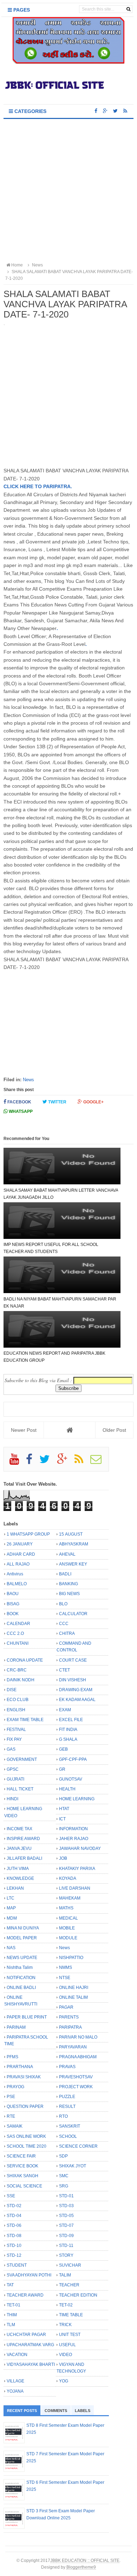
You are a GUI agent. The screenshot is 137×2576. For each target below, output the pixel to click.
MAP (11, 1908)
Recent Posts (22, 2411)
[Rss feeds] (125, 111)
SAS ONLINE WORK (26, 2136)
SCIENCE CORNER (78, 2146)
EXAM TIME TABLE (25, 1720)
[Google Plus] (65, 1462)
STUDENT (17, 2265)
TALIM (65, 2275)
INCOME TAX (19, 1829)
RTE (11, 2116)
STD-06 (14, 2225)
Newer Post (24, 1430)
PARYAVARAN (73, 2047)
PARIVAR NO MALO (78, 2037)
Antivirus (15, 1574)
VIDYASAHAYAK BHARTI (31, 2364)
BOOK (13, 1614)
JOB (63, 1858)
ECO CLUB (18, 1700)
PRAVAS (67, 2067)
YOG (64, 2381)
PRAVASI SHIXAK (24, 2077)
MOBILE (67, 1928)
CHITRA (67, 1633)
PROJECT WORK (76, 2087)
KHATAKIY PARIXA (77, 1869)
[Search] (128, 9)
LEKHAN (15, 1888)
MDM (12, 1918)
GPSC (13, 1769)
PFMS (12, 2057)
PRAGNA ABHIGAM (78, 2057)
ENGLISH (16, 1710)
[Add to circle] (105, 111)
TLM (11, 2325)
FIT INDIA (68, 1730)
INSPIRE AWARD (23, 1839)
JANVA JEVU (19, 1848)
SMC (64, 2176)
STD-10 (14, 2246)
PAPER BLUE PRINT (27, 2017)
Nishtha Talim (20, 1967)
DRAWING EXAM (76, 1690)
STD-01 (66, 2196)
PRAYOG (15, 2087)
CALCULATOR (73, 1614)
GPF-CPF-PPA (73, 1759)
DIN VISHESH (73, 1680)
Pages (21, 10)
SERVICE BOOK (22, 2166)
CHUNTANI (18, 1643)
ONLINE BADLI (21, 1988)
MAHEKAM (70, 1898)
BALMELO (17, 1584)
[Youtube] (17, 1462)
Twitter (57, 1102)
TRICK (65, 2325)
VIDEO (66, 2355)
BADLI (65, 1574)
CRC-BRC (17, 1670)
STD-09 (66, 2236)
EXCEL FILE (71, 1720)
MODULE (68, 1938)
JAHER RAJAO (74, 1839)
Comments (56, 2411)
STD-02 (14, 2206)
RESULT (67, 2106)
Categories (30, 111)
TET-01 (14, 2305)
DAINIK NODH (21, 1680)
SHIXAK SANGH (22, 2176)
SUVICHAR (70, 2265)
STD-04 (14, 2216)
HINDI (12, 1799)
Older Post (114, 1430)
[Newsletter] (99, 1462)
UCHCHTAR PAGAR (26, 2335)
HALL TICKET (20, 1789)
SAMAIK (15, 2126)
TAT (10, 2285)
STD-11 (66, 2246)
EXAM (65, 1710)
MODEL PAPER (22, 1938)
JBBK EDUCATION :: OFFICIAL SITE (85, 2560)
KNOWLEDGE (20, 1878)
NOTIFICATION (21, 1978)
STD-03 (66, 2206)
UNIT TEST (70, 2335)
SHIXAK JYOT (73, 2166)
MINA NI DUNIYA (23, 1928)
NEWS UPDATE (22, 1958)
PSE (11, 2097)
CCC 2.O (15, 1633)
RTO (63, 2116)
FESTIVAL (16, 1730)
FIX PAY (14, 1739)
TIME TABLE (71, 2315)
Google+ (93, 1102)
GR (62, 1769)
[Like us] (96, 111)
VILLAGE (15, 2381)
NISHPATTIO (71, 1958)
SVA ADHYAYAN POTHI (29, 2275)
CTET (64, 1670)
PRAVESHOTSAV (76, 2077)
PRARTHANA (20, 2067)
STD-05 (66, 2216)
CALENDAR (18, 1624)
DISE (12, 1690)
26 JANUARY (20, 1544)
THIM (12, 2315)
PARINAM (16, 2027)
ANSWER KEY (73, 1564)
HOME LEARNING (77, 1799)
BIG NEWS (69, 1594)
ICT (62, 1819)
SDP (63, 2156)
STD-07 (66, 2225)
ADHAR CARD (21, 1554)
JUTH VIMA (18, 1869)
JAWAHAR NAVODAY (80, 1848)
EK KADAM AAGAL (77, 1700)
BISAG (13, 1604)
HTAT (64, 1809)
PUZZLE (67, 2097)
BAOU (13, 1594)
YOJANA (15, 2391)
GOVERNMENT (22, 1759)
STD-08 (14, 2236)
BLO (63, 1604)
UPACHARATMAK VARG (30, 2345)
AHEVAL (67, 1554)
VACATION (17, 2355)
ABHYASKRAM (74, 1544)
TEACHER (69, 2285)
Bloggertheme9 (81, 2567)
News (28, 1080)
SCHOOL (68, 2136)
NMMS (66, 1967)
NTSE (65, 1978)
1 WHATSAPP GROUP (28, 1534)
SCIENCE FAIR (21, 2156)
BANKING (68, 1584)
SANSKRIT (70, 2126)
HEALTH (67, 1789)
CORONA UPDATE (25, 1660)
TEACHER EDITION (78, 2295)
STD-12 (14, 2255)
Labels (83, 2411)
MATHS (66, 1908)
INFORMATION (73, 1829)
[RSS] (82, 1462)
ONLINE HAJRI (74, 1988)
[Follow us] (115, 111)
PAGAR (66, 2007)
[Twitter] (48, 1462)
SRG (64, 2186)
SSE (11, 2196)
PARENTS (69, 2017)
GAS (11, 1749)
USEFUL (67, 2345)
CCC (64, 1624)
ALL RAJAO (18, 1564)
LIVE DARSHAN (75, 1888)
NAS (11, 1948)
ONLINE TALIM (73, 1997)
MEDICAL (68, 1918)
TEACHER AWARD (25, 2295)
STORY (66, 2255)
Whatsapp (20, 1111)
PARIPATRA (70, 2027)
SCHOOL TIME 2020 (27, 2146)
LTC (11, 1898)
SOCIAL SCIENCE (24, 2186)
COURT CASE (73, 1660)
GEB (63, 1749)
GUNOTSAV (71, 1779)
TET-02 (66, 2305)
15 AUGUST (71, 1534)
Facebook (19, 1102)
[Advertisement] (68, 191)
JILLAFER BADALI (24, 1858)
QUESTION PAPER (25, 2106)
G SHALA (68, 1739)
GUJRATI (15, 1779)
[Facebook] (32, 1462)
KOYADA (68, 1878)
